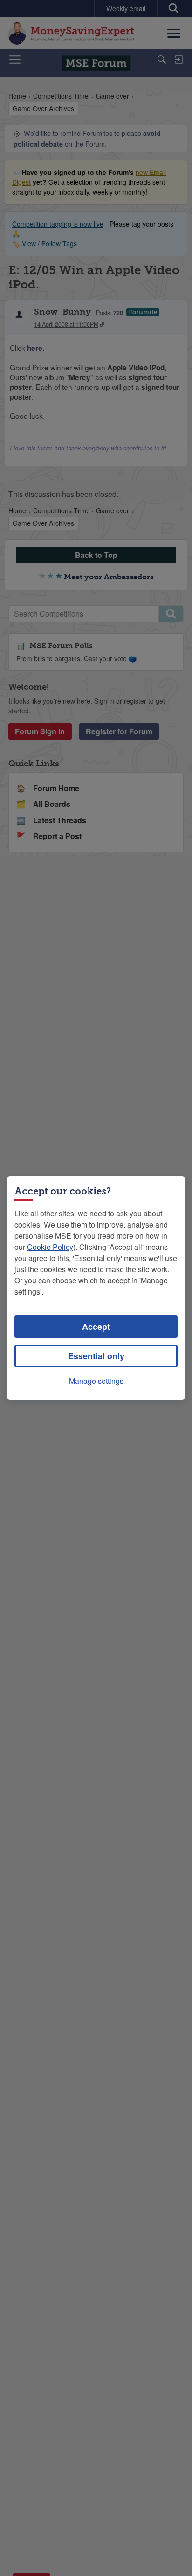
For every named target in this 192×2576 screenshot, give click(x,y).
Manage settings (96, 1381)
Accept (96, 1327)
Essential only (96, 1356)
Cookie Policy (50, 1247)
